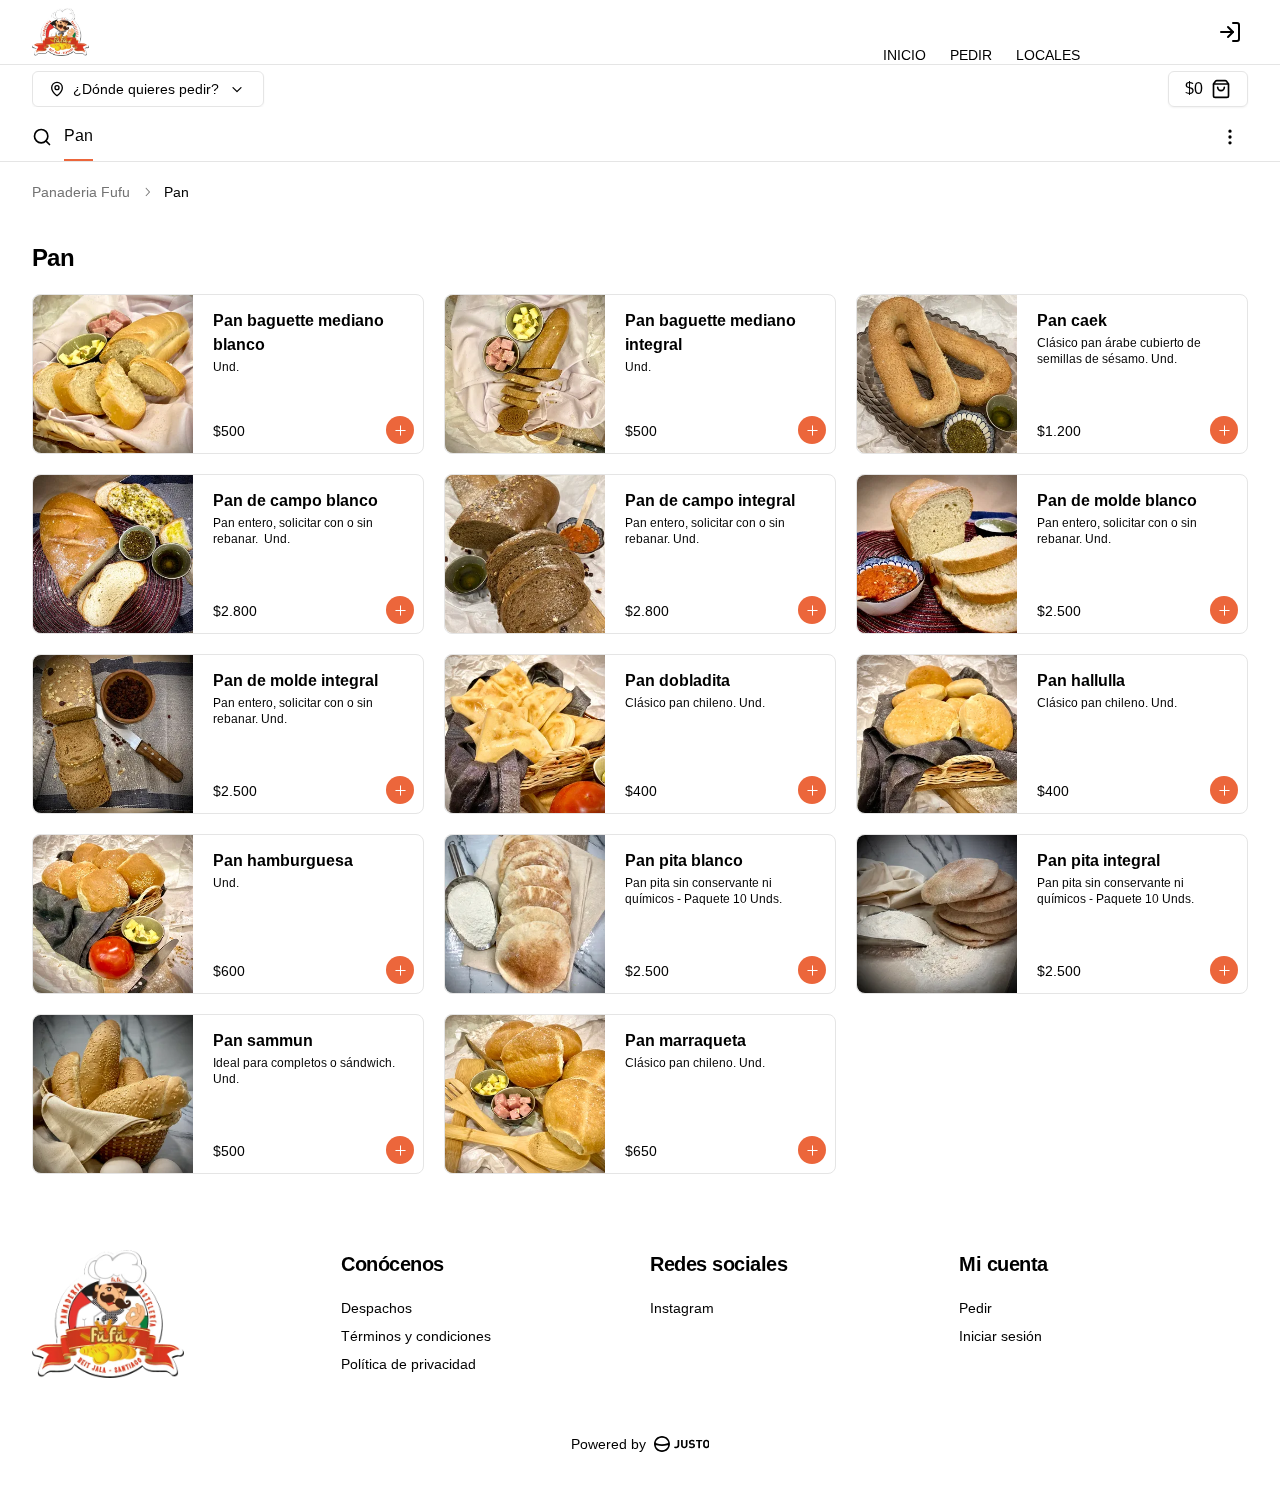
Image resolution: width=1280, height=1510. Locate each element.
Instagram (682, 1308)
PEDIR (971, 55)
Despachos (376, 1308)
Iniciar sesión (1000, 1336)
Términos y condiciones (416, 1336)
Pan (78, 135)
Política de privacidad (408, 1364)
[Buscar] (42, 137)
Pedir (975, 1308)
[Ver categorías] (1230, 137)
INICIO (904, 55)
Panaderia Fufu (81, 192)
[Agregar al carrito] (400, 430)
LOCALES (1048, 55)
